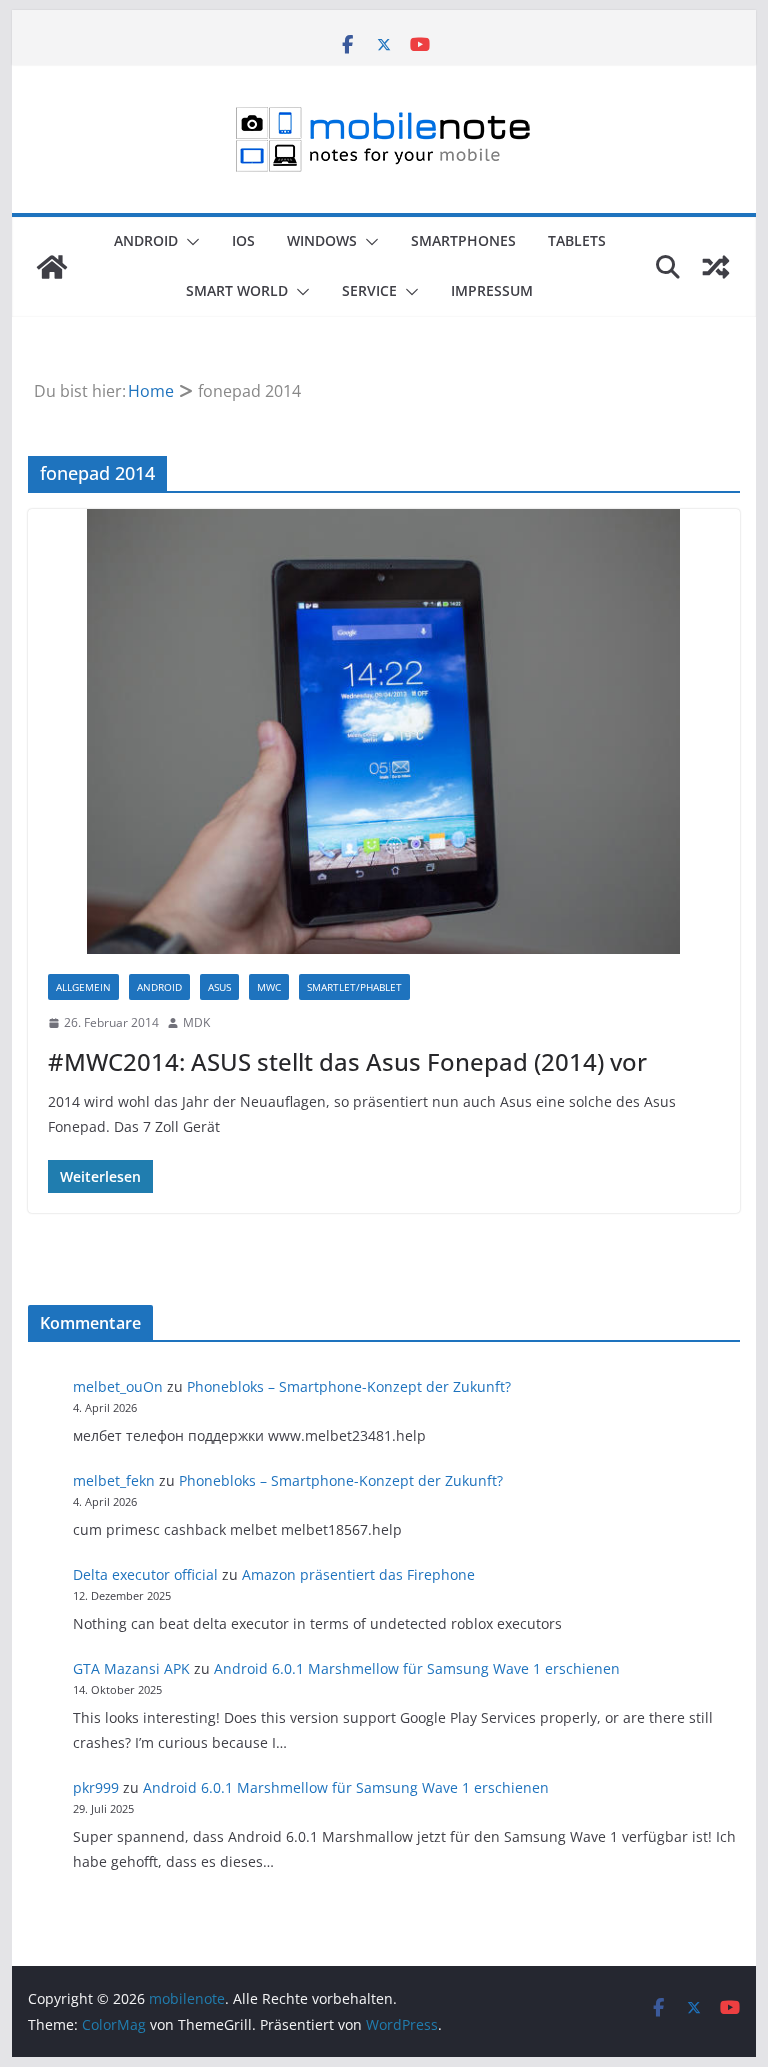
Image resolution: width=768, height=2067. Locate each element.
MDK (196, 1022)
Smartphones (463, 240)
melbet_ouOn (118, 1386)
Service (369, 290)
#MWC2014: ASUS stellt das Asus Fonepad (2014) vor (347, 1061)
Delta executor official (145, 1574)
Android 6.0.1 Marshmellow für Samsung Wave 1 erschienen (417, 1668)
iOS (243, 240)
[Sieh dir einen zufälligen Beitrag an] (716, 267)
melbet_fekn (114, 1480)
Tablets (577, 240)
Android (146, 240)
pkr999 (96, 1787)
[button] (189, 242)
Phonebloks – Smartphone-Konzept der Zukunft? (349, 1386)
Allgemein (83, 987)
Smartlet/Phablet (354, 987)
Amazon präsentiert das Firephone (358, 1574)
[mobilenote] (52, 267)
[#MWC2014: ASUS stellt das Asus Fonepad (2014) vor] (384, 731)
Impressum (492, 290)
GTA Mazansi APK (131, 1668)
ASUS (219, 987)
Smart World (237, 290)
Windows (322, 240)
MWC (269, 987)
